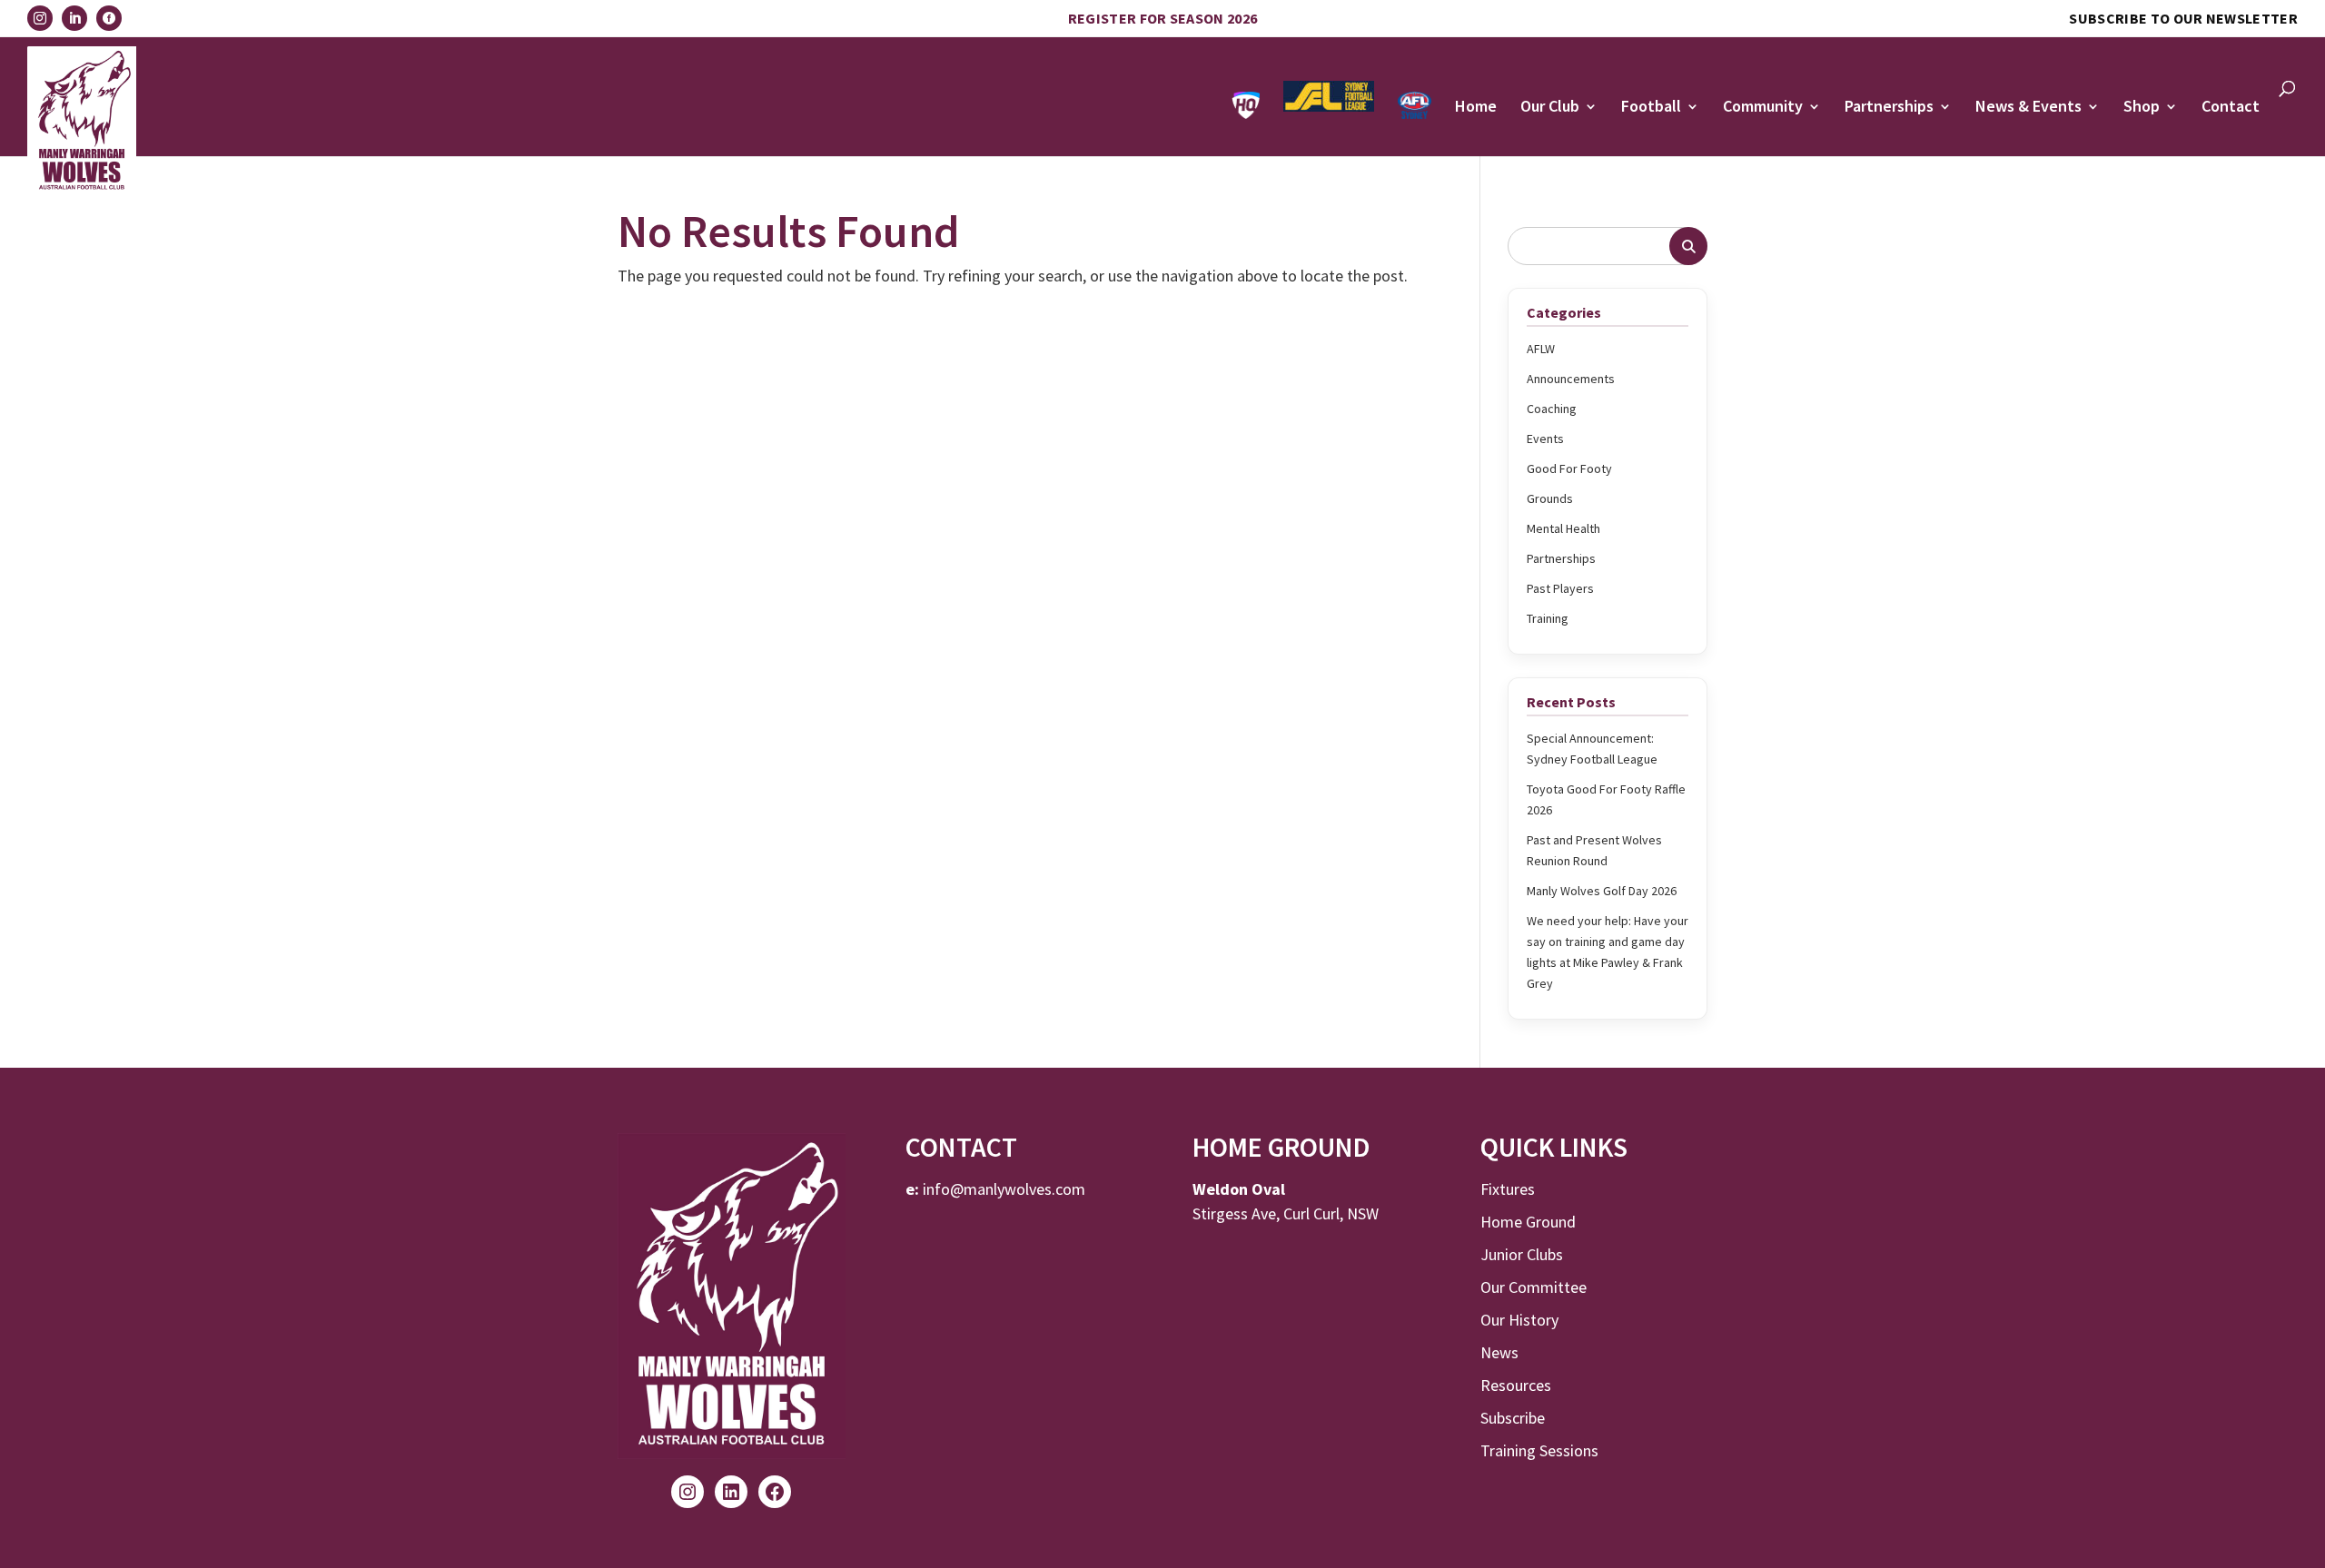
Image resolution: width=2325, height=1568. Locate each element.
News (1499, 1352)
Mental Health (1563, 528)
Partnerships (1889, 108)
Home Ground (1528, 1222)
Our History (1519, 1320)
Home (1476, 108)
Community (1763, 108)
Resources (1516, 1385)
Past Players (1560, 588)
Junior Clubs (1522, 1254)
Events (1545, 439)
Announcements (1571, 379)
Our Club (1550, 108)
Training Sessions (1539, 1450)
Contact (2231, 108)
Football (1651, 108)
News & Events (2028, 108)
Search (1688, 246)
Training (1548, 618)
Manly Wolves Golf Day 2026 (1602, 891)
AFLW (1541, 349)
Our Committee (1534, 1287)
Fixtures (1508, 1189)
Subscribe (1513, 1418)
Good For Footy (1569, 468)
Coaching (1552, 409)
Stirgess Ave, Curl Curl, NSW (1286, 1213)
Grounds (1550, 498)
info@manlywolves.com (1004, 1189)
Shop (2142, 108)
